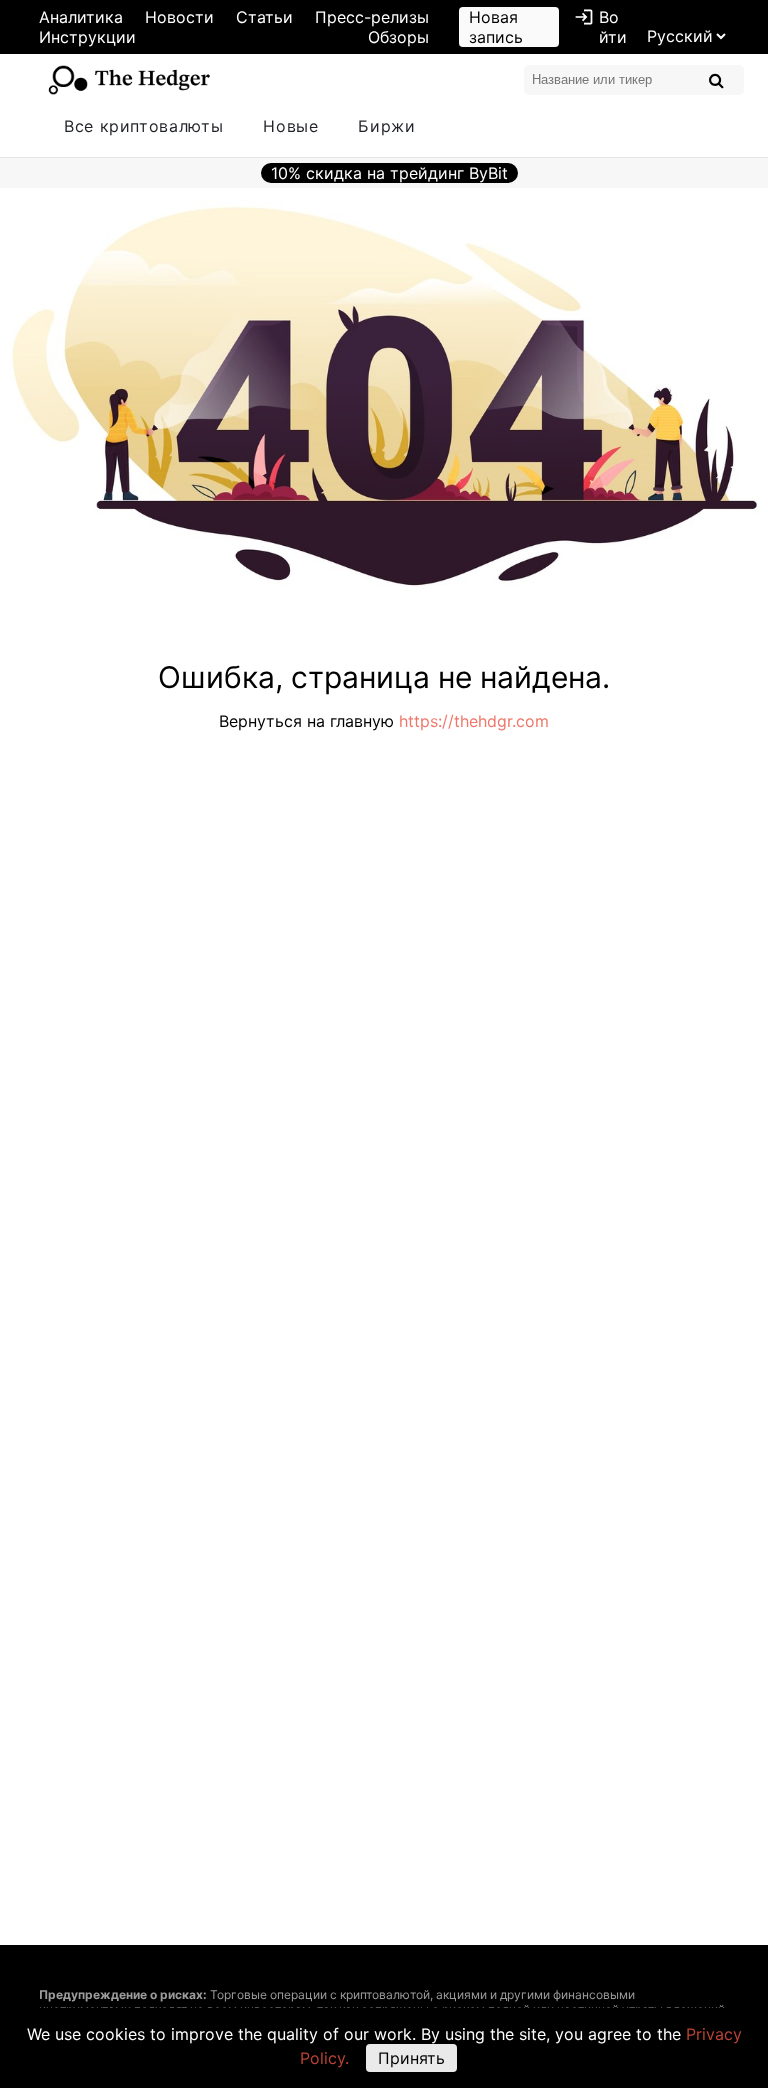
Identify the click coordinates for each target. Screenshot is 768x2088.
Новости (179, 17)
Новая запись (496, 27)
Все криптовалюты (143, 126)
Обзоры (398, 37)
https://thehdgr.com (474, 721)
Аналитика (81, 17)
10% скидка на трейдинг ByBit (389, 173)
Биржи (386, 126)
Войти (600, 27)
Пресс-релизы (372, 17)
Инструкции (87, 37)
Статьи (264, 17)
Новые (290, 126)
